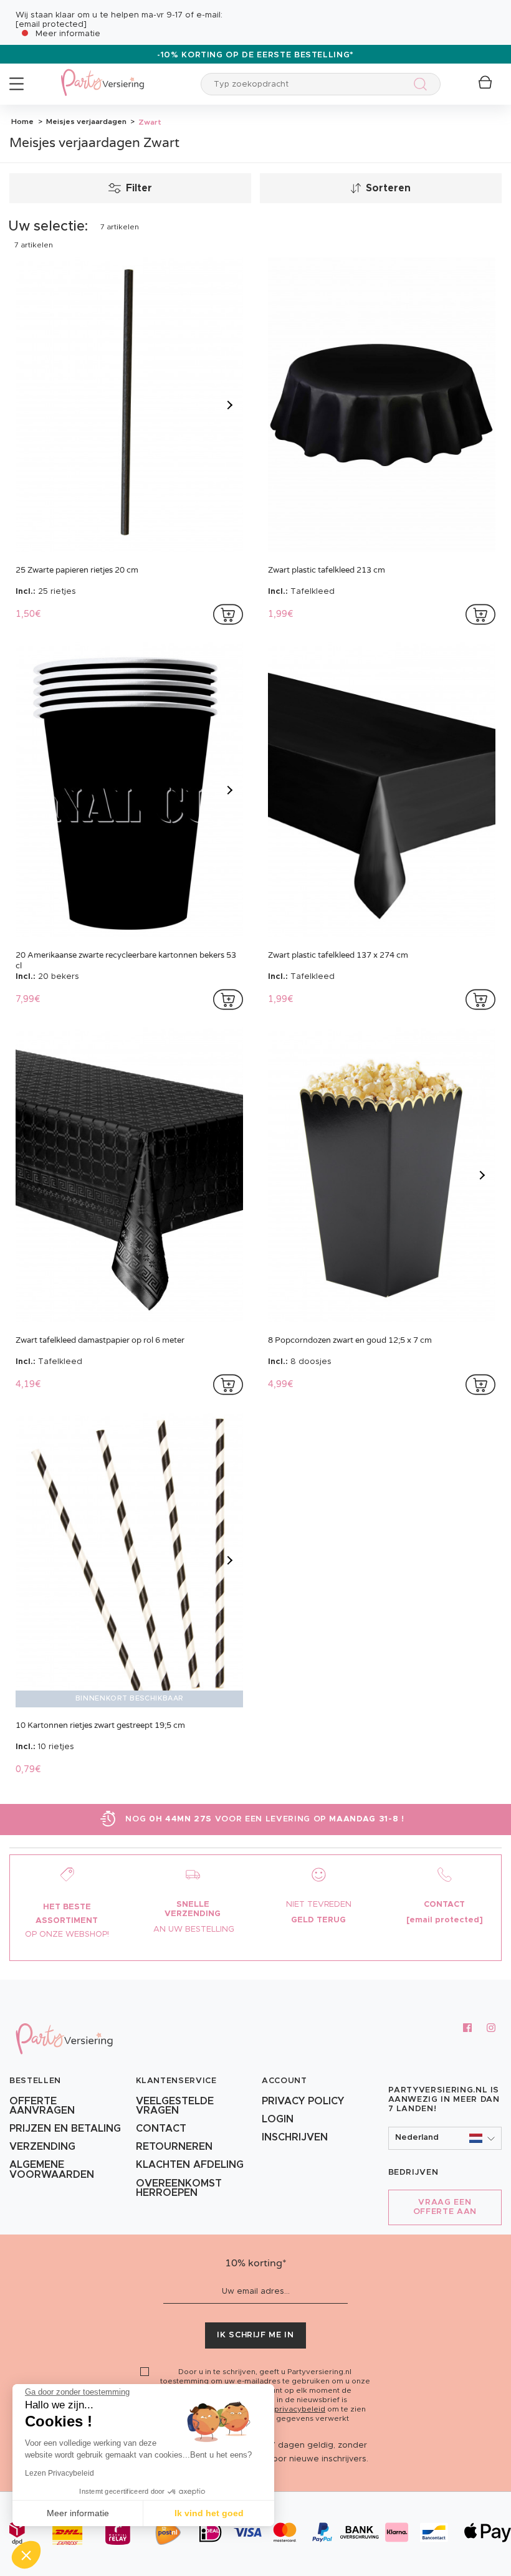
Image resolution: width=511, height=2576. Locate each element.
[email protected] (51, 25)
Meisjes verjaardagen (85, 122)
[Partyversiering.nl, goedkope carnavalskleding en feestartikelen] (102, 74)
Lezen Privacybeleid (60, 2473)
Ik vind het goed (209, 2513)
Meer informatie (68, 34)
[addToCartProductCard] (228, 614)
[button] (445, 2138)
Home (22, 122)
